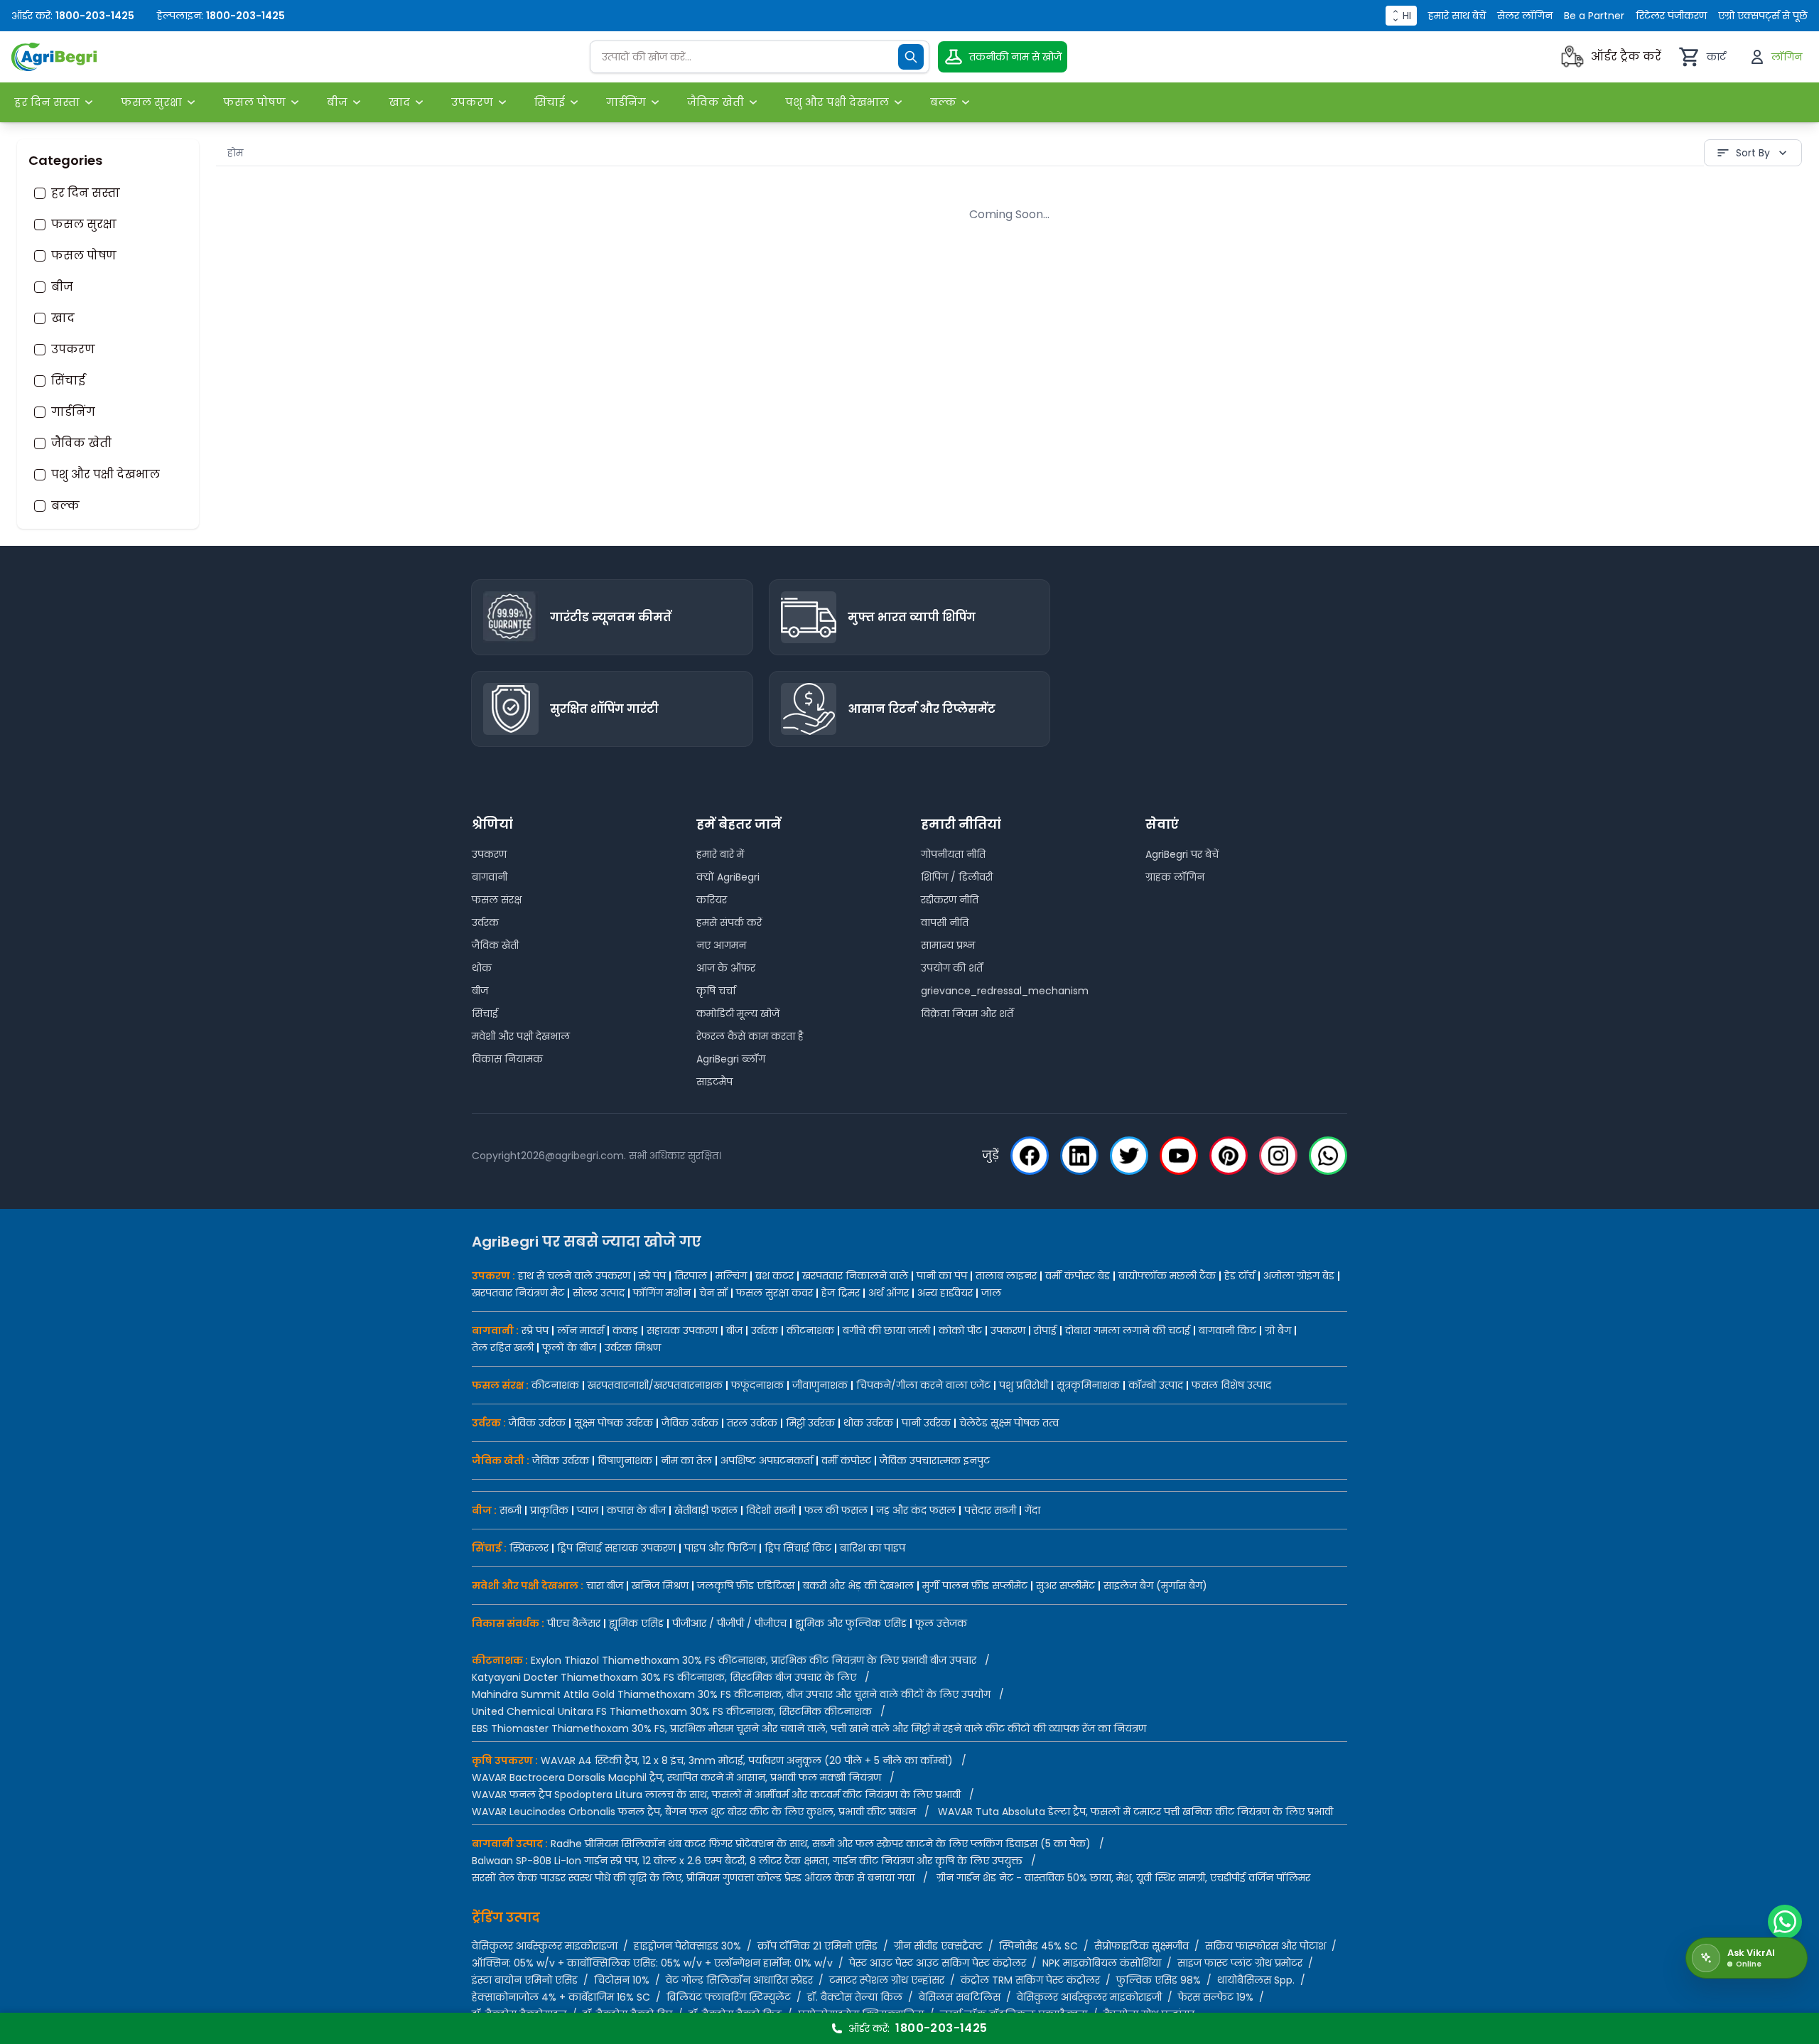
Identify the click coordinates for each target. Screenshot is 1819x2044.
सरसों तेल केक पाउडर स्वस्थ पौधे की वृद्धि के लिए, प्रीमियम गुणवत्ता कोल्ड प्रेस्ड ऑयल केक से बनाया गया (693, 1878)
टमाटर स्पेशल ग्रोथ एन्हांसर (887, 1980)
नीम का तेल (686, 1461)
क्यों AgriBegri (728, 877)
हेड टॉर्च (1240, 1276)
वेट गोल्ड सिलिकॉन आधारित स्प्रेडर (739, 1980)
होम (235, 153)
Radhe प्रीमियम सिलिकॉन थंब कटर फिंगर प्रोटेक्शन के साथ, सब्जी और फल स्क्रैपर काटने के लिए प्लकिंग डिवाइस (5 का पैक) (821, 1844)
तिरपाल (691, 1276)
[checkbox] (40, 193)
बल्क (65, 506)
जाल (991, 1293)
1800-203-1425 (95, 16)
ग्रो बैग (1278, 1330)
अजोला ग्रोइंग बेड (1299, 1276)
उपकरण (73, 350)
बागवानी (490, 877)
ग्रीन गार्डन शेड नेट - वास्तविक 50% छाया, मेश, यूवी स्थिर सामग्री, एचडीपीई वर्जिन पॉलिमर (1123, 1878)
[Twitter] (1129, 1156)
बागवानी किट (1227, 1330)
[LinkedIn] (1079, 1156)
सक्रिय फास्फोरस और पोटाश (1265, 1946)
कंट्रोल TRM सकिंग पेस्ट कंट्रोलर (1030, 1980)
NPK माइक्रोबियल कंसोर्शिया (1102, 1963)
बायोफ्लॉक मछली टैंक (1167, 1276)
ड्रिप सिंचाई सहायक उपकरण (616, 1548)
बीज (62, 287)
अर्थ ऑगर (889, 1293)
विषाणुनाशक (625, 1461)
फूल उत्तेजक (941, 1623)
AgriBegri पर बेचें (1182, 854)
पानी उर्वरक (926, 1423)
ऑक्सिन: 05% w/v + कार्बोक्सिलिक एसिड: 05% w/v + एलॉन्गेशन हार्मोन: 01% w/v (652, 1963)
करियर (712, 900)
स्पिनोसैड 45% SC (1038, 1946)
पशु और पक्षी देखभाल (106, 475)
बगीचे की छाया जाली (886, 1330)
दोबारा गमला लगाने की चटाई (1128, 1330)
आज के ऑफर (726, 968)
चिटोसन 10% (622, 1980)
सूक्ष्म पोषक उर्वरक (614, 1423)
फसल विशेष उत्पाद (1231, 1385)
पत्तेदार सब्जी (990, 1510)
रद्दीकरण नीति (950, 900)
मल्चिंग (731, 1276)
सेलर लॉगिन (1525, 16)
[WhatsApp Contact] (1785, 1922)
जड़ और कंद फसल (916, 1510)
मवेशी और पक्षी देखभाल (521, 1036)
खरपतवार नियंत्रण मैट (518, 1293)
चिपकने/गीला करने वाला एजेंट (923, 1385)
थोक (482, 968)
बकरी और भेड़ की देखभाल (858, 1586)
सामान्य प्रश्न (948, 945)
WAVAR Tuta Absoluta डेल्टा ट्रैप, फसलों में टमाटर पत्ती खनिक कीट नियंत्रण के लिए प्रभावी (1135, 1812)
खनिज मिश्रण (660, 1586)
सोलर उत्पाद (599, 1293)
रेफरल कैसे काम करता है (750, 1036)
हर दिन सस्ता (86, 193)
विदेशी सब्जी (771, 1510)
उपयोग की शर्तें (952, 968)
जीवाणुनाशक (820, 1385)
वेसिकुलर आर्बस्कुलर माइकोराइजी (1089, 1997)
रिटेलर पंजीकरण (1671, 16)
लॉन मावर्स (581, 1330)
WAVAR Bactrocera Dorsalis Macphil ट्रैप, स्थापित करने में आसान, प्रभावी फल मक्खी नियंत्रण (676, 1777)
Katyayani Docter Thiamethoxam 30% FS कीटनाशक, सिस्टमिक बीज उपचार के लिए (664, 1677)
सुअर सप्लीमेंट (1065, 1586)
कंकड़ (625, 1330)
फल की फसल (836, 1510)
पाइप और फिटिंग (720, 1548)
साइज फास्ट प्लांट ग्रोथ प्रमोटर (1240, 1963)
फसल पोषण (84, 256)
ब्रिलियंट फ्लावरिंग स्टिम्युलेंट (729, 1997)
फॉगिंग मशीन (662, 1293)
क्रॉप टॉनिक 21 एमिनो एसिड (817, 1946)
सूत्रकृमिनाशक (1088, 1385)
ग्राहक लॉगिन (1175, 877)
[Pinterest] (1229, 1156)
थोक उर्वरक (868, 1423)
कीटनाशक (810, 1330)
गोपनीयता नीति (953, 854)
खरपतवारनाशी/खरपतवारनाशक (655, 1385)
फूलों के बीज (569, 1348)
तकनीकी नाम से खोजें (1015, 57)
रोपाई (1045, 1330)
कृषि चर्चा (716, 991)
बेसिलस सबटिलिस (960, 1997)
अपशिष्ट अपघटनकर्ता (767, 1461)
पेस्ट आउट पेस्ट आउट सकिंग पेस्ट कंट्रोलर (938, 1963)
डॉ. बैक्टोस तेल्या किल (855, 1997)
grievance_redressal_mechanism (1005, 991)
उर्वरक (485, 923)
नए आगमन (721, 945)
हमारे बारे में (720, 854)
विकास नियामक (507, 1059)
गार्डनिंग (73, 412)
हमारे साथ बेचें (1457, 16)
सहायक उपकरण (682, 1330)
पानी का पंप (942, 1276)
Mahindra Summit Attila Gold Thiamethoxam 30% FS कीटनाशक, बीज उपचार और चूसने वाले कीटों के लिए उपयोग (731, 1694)
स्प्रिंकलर (529, 1548)
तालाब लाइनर (1006, 1276)
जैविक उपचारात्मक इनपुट (935, 1461)
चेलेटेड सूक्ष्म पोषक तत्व (1009, 1423)
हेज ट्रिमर (841, 1293)
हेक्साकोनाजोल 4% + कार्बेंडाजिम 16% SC (561, 1997)
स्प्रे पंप (652, 1276)
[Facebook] (1030, 1156)
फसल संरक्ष (497, 900)
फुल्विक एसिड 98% (1159, 1980)
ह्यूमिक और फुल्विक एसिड (851, 1623)
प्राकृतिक (549, 1510)
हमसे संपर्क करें (729, 923)
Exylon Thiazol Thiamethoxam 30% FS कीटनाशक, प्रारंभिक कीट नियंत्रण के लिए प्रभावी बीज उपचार (754, 1660)
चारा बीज (605, 1586)
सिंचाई (68, 381)
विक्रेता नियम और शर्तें (967, 1013)
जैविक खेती (81, 443)
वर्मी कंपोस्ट (846, 1461)
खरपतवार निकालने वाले (855, 1276)
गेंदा (1032, 1510)
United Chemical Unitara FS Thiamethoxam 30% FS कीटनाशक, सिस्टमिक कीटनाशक (672, 1711)
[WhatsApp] (1328, 1156)
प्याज (588, 1510)
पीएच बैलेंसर (574, 1623)
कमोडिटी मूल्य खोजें (738, 1013)
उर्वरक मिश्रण (633, 1348)
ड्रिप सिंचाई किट (798, 1548)
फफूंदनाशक (757, 1385)
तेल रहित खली (503, 1348)
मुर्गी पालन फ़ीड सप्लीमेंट (975, 1586)
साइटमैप (714, 1082)
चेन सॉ (713, 1293)
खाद (63, 318)
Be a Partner (1594, 16)
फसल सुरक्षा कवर (774, 1293)
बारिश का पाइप (873, 1548)
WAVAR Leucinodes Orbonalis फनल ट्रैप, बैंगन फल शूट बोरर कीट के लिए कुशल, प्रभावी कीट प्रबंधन (694, 1812)
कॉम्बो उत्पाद (1156, 1385)
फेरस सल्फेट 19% (1216, 1997)
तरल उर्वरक (752, 1423)
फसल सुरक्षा (84, 225)
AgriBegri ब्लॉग (731, 1059)
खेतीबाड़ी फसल (706, 1510)
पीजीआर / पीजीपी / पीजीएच (729, 1623)
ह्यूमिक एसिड (636, 1623)
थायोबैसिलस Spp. (1256, 1980)
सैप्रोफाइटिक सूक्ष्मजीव (1141, 1946)
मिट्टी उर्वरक (810, 1423)
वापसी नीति (945, 923)
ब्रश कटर (774, 1276)
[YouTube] (1179, 1156)
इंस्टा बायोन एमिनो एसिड (525, 1980)
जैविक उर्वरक (537, 1423)
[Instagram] (1278, 1156)
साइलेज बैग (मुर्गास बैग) (1155, 1586)
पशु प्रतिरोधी (1024, 1385)
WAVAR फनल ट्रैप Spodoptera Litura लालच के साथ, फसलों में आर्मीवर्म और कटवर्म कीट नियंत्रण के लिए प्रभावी (716, 1795)
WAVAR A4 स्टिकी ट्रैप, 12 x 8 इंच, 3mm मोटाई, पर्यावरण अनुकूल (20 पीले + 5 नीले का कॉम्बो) (747, 1760)
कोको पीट (960, 1330)
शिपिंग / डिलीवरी (957, 877)
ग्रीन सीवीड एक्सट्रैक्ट (938, 1946)
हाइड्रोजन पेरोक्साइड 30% (687, 1946)
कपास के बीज (636, 1510)
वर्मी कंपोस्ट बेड (1078, 1276)
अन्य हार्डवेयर (945, 1293)
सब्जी (511, 1510)
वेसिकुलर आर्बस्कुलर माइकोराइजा (545, 1946)
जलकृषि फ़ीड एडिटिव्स (746, 1586)
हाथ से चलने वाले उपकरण (574, 1276)
